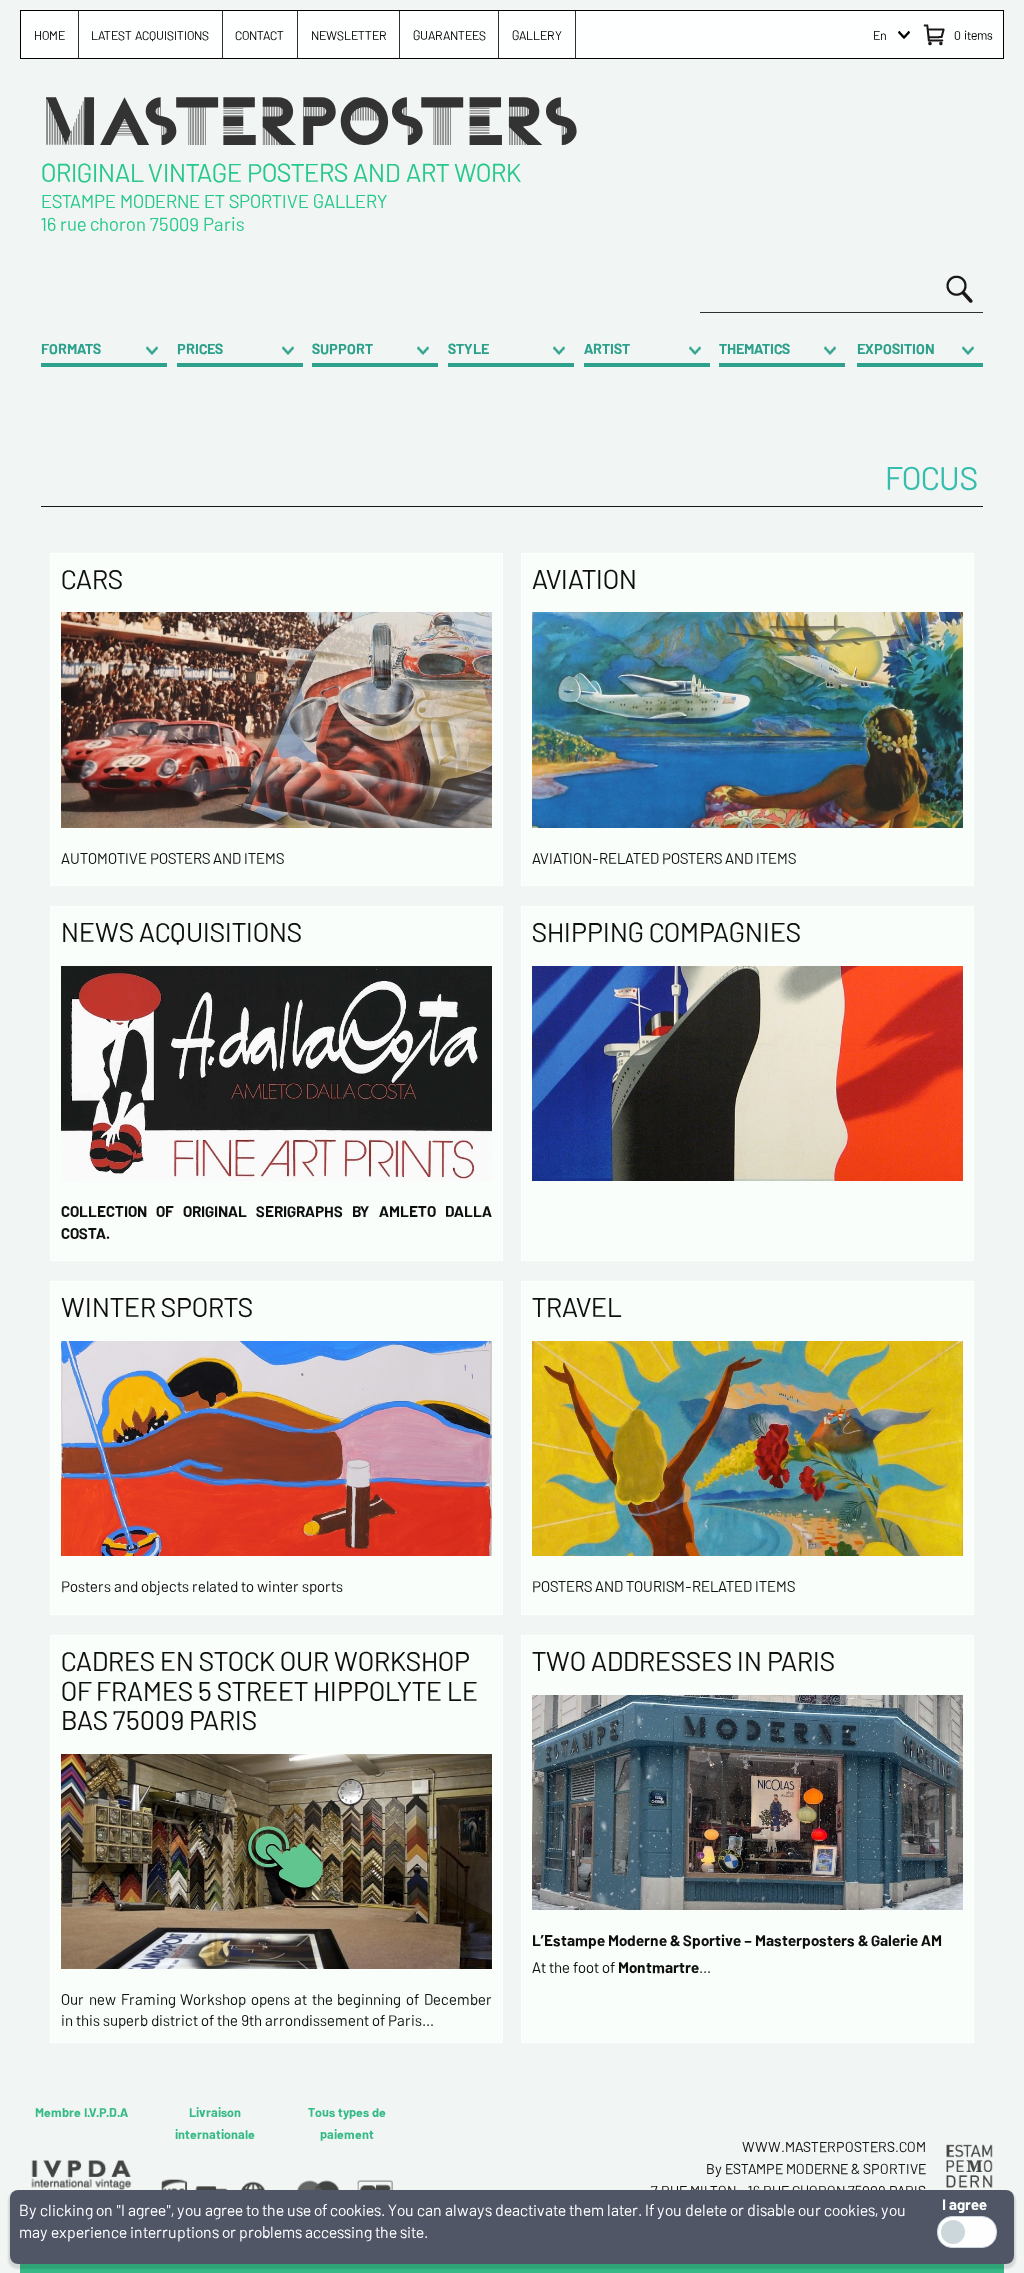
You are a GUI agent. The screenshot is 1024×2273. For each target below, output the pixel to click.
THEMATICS (754, 348)
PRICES (200, 348)
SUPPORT (342, 348)
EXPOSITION (896, 348)
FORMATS (71, 348)
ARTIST (607, 348)
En (880, 35)
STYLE (468, 348)
